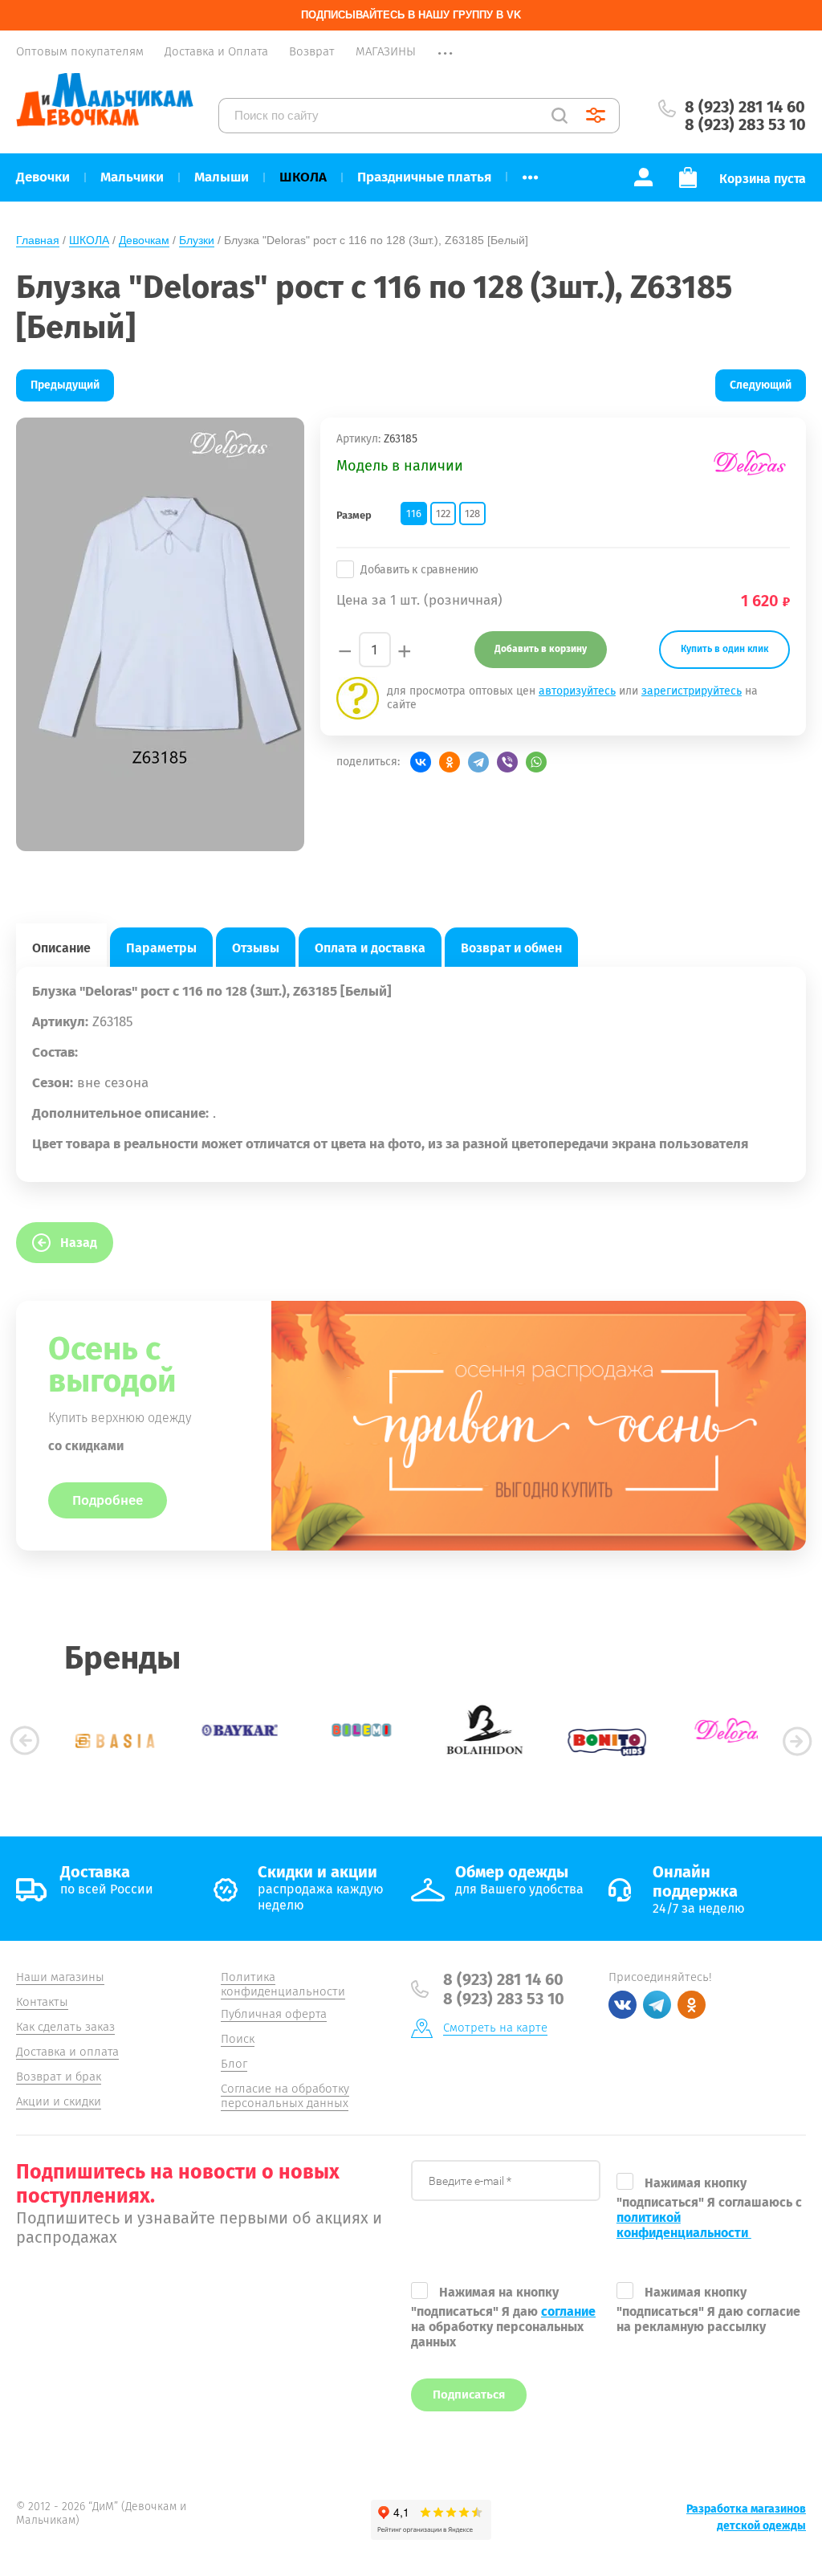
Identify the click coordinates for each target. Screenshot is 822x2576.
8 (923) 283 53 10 (745, 124)
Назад (79, 1243)
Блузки (197, 240)
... (530, 173)
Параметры (161, 948)
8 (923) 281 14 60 (745, 107)
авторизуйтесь (577, 691)
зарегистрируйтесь (692, 691)
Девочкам (144, 240)
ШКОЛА (89, 240)
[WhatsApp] (536, 762)
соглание (568, 2311)
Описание (61, 948)
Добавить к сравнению (419, 570)
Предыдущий (65, 385)
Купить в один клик (724, 649)
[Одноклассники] (450, 762)
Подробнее (108, 1500)
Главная (38, 240)
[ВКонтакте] (421, 762)
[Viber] (507, 762)
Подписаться (469, 2395)
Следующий (761, 385)
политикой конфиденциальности (684, 2225)
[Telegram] (478, 762)
